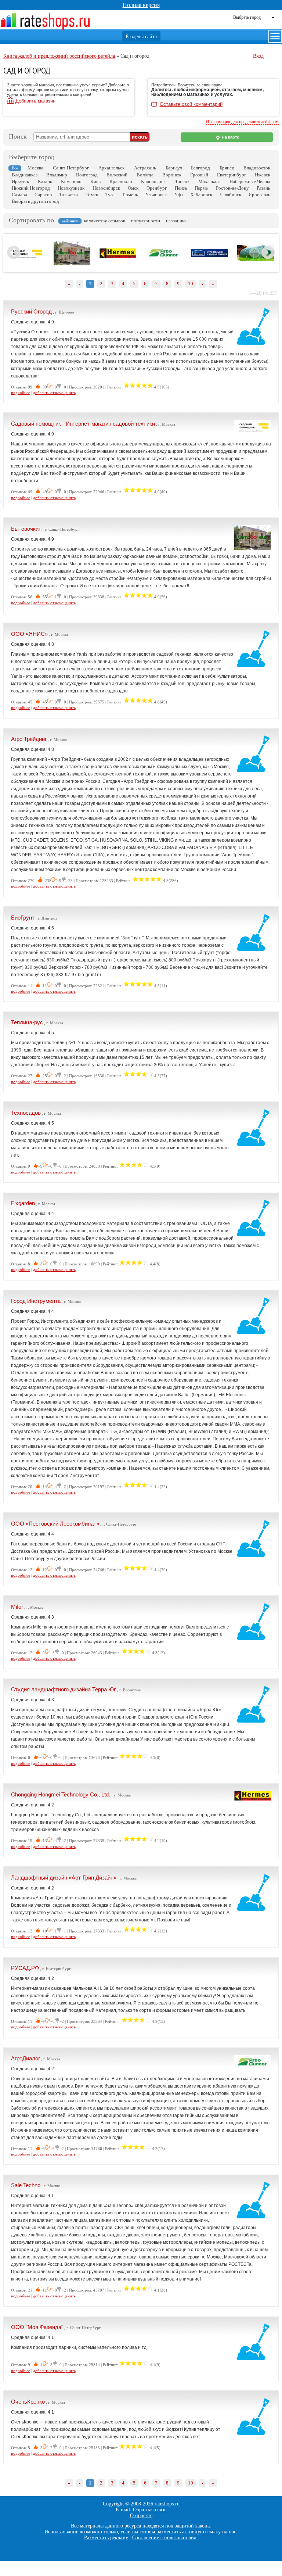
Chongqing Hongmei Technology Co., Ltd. (61, 1794)
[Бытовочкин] (72, 264)
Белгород (200, 168)
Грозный (199, 175)
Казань (45, 181)
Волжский (117, 175)
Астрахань (145, 168)
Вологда (145, 175)
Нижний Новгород (31, 188)
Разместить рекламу (106, 2538)
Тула (110, 195)
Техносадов (26, 1113)
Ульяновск (156, 195)
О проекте (141, 2516)
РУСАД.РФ (25, 1968)
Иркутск (20, 181)
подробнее (21, 393)
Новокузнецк (71, 188)
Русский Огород (31, 311)
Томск (92, 195)
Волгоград (87, 175)
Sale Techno (26, 2185)
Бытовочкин (26, 529)
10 (191, 284)
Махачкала (209, 181)
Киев (95, 181)
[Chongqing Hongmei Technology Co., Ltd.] (118, 257)
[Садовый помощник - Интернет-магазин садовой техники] (26, 258)
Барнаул (174, 168)
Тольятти (68, 195)
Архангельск (111, 168)
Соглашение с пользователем (164, 2538)
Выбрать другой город (35, 201)
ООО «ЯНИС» (29, 634)
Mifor (17, 1607)
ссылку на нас (221, 2532)
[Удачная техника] (210, 256)
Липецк (182, 181)
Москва (35, 168)
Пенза (181, 188)
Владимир (57, 175)
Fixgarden (23, 1203)
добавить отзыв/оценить (54, 393)
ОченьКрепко (28, 2402)
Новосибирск (106, 188)
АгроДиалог (26, 2058)
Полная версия (141, 5)
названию (176, 221)
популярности (146, 221)
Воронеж (172, 175)
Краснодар (121, 181)
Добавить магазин (35, 101)
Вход (258, 56)
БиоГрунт (23, 918)
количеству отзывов (105, 221)
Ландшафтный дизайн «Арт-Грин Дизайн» (64, 1878)
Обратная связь (150, 2510)
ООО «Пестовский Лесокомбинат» (55, 1524)
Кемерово (71, 181)
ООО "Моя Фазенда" (37, 2327)
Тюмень (130, 195)
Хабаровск (201, 195)
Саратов (43, 195)
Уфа (179, 195)
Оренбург (157, 188)
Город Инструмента (36, 1301)
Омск (133, 188)
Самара (19, 195)
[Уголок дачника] (256, 260)
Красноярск (153, 181)
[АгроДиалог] (164, 259)
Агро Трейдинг (29, 739)
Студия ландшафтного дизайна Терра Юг (64, 1689)
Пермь (201, 188)
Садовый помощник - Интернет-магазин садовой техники (83, 424)
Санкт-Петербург (71, 168)
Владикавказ (25, 175)
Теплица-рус (27, 1022)
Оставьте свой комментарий (191, 104)
